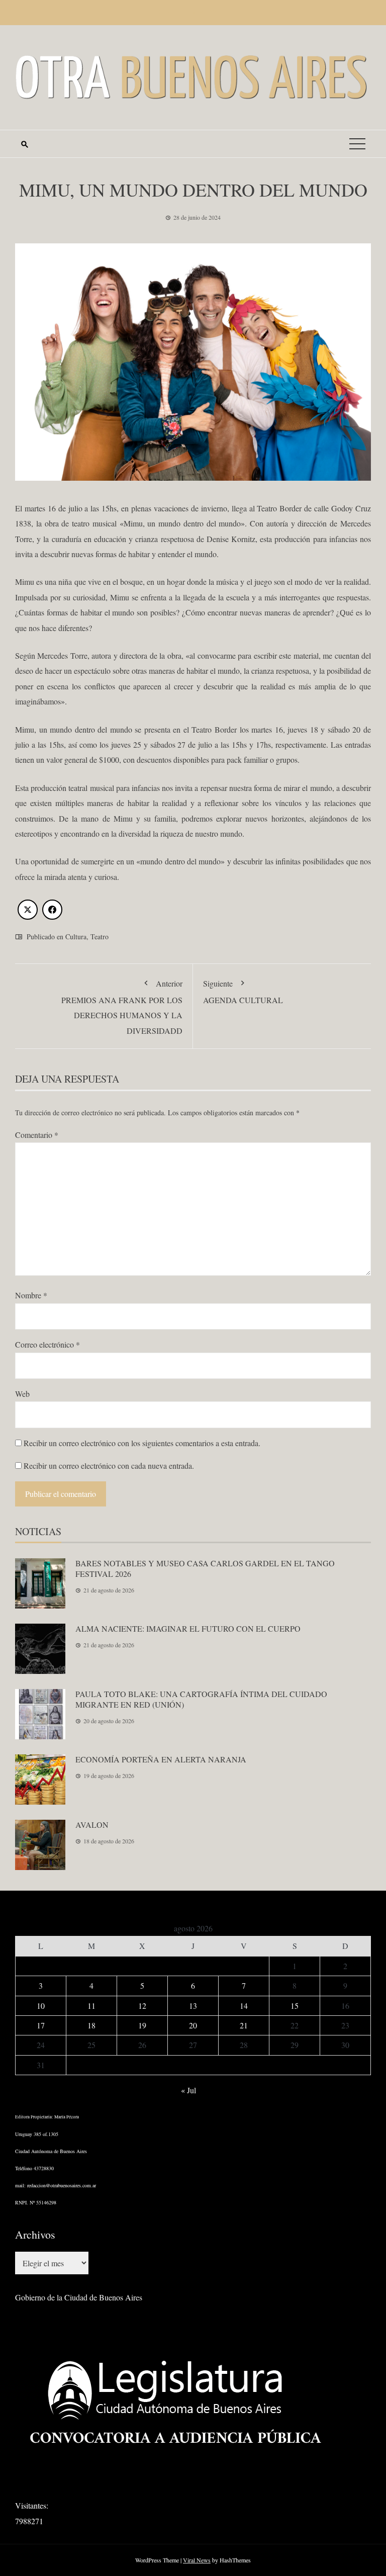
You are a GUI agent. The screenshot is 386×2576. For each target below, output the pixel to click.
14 (244, 2006)
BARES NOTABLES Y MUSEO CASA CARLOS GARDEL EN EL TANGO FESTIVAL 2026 (205, 1568)
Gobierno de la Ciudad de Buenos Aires (79, 2297)
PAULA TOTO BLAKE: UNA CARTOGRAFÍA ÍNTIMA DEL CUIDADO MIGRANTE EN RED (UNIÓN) (201, 1699)
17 (41, 2025)
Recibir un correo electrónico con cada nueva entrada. (109, 1465)
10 (41, 2006)
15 (295, 2006)
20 (193, 2025)
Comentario (37, 1135)
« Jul (188, 2090)
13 (193, 2006)
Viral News (197, 2560)
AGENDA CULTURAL (243, 991)
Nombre (31, 1295)
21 (244, 2025)
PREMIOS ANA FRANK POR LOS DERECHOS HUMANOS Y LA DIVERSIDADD (122, 1007)
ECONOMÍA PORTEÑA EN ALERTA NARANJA (161, 1759)
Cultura (76, 937)
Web (22, 1394)
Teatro (100, 937)
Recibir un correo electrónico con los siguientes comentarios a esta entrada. (142, 1443)
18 (91, 2025)
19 (142, 2025)
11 (91, 2006)
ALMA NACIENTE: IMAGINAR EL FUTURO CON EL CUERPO (188, 1628)
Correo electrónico (47, 1344)
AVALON (92, 1825)
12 (142, 2006)
